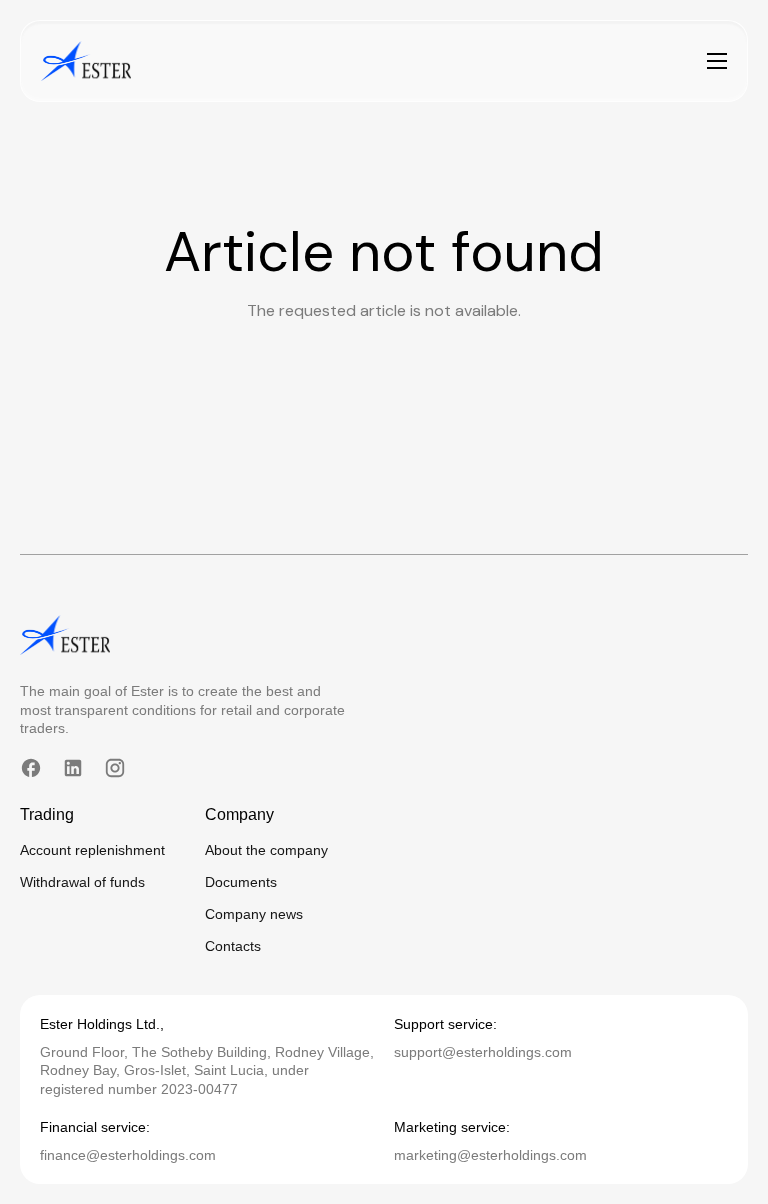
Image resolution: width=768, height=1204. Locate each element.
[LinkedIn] (73, 768)
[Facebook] (31, 768)
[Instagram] (115, 768)
